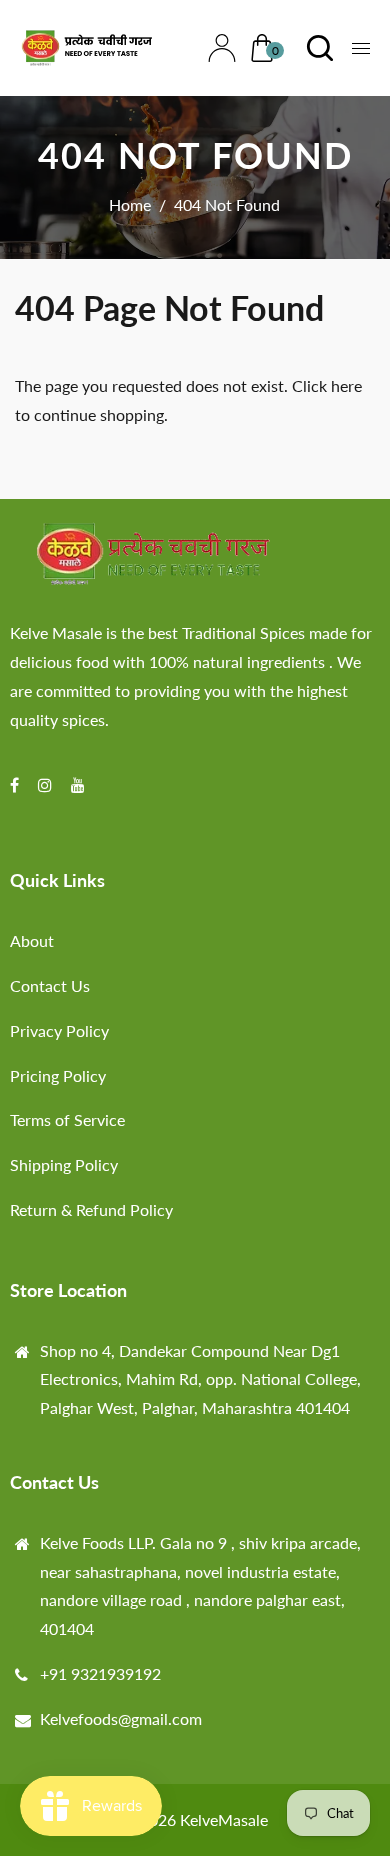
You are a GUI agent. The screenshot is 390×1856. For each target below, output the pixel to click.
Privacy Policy (59, 1030)
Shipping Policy (64, 1164)
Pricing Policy (58, 1075)
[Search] (315, 48)
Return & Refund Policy (91, 1209)
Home (130, 204)
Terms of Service (67, 1119)
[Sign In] (217, 48)
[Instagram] (47, 784)
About (32, 940)
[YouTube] (80, 784)
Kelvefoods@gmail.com (121, 1718)
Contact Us (50, 985)
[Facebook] (16, 784)
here (346, 385)
